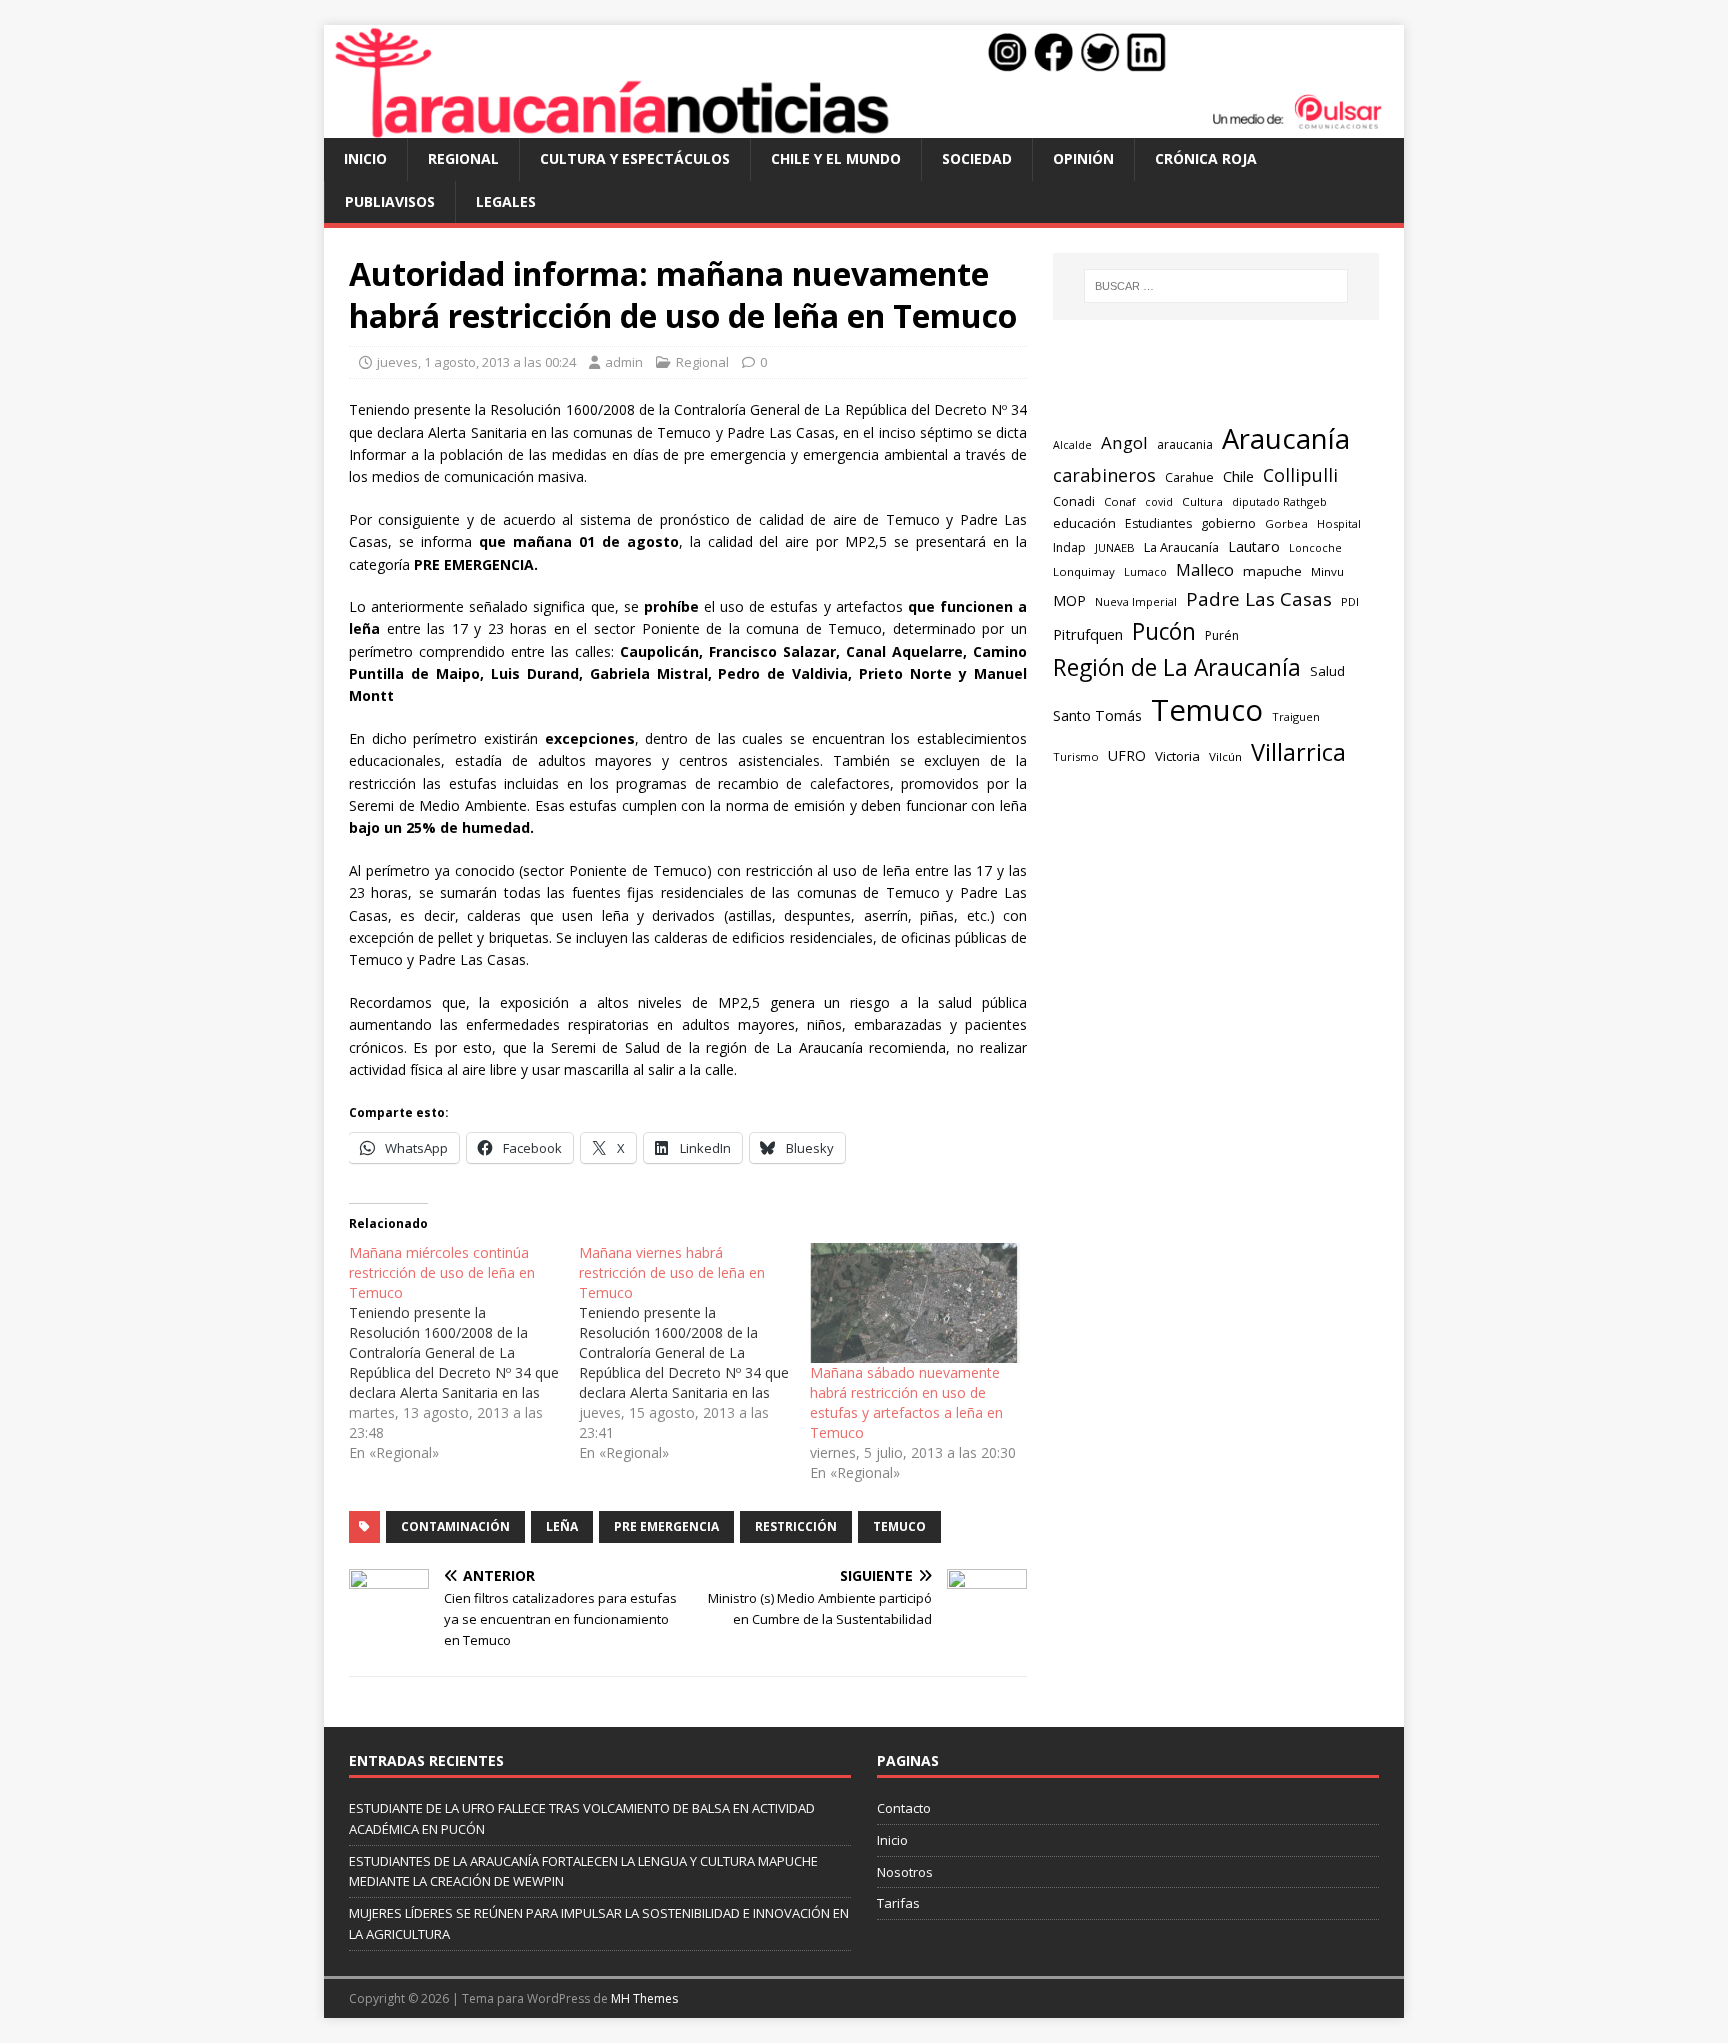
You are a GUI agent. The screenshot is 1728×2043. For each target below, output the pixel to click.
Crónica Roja (1206, 158)
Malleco (1205, 570)
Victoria (1177, 756)
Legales (506, 201)
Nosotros (905, 1872)
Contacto (904, 1808)
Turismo (1076, 756)
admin (624, 362)
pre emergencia (666, 1526)
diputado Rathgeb (1279, 501)
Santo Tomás (1097, 715)
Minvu (1327, 571)
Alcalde (1072, 445)
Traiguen (1296, 716)
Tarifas (898, 1903)
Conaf (1120, 501)
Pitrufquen (1088, 634)
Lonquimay (1084, 571)
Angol (1124, 442)
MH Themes (644, 1998)
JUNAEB (1115, 547)
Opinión (1083, 158)
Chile (1238, 476)
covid (1159, 502)
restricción (796, 1526)
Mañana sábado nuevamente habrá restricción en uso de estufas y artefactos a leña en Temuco (906, 1402)
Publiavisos (390, 201)
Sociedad (977, 158)
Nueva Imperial (1136, 601)
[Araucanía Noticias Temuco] (864, 126)
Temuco (899, 1526)
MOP (1069, 600)
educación (1084, 523)
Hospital (1339, 523)
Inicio (365, 158)
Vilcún (1225, 756)
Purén (1222, 635)
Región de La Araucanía (1177, 667)
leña (562, 1526)
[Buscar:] (1216, 286)
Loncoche (1315, 547)
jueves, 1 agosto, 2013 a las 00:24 (476, 362)
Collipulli (1300, 475)
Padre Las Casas (1259, 599)
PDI (1350, 601)
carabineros (1104, 475)
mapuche (1272, 571)
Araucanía (1286, 438)
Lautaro (1254, 546)
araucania (1185, 444)
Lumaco (1145, 571)
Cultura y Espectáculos (635, 158)
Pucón (1164, 631)
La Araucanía (1181, 547)
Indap (1069, 547)
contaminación (455, 1526)
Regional (463, 158)
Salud (1327, 671)
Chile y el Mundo (836, 158)
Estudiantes (1158, 523)
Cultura (1202, 501)
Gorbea (1286, 523)
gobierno (1228, 523)
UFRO (1127, 755)
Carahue (1189, 477)
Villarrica (1298, 752)
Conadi (1074, 501)
